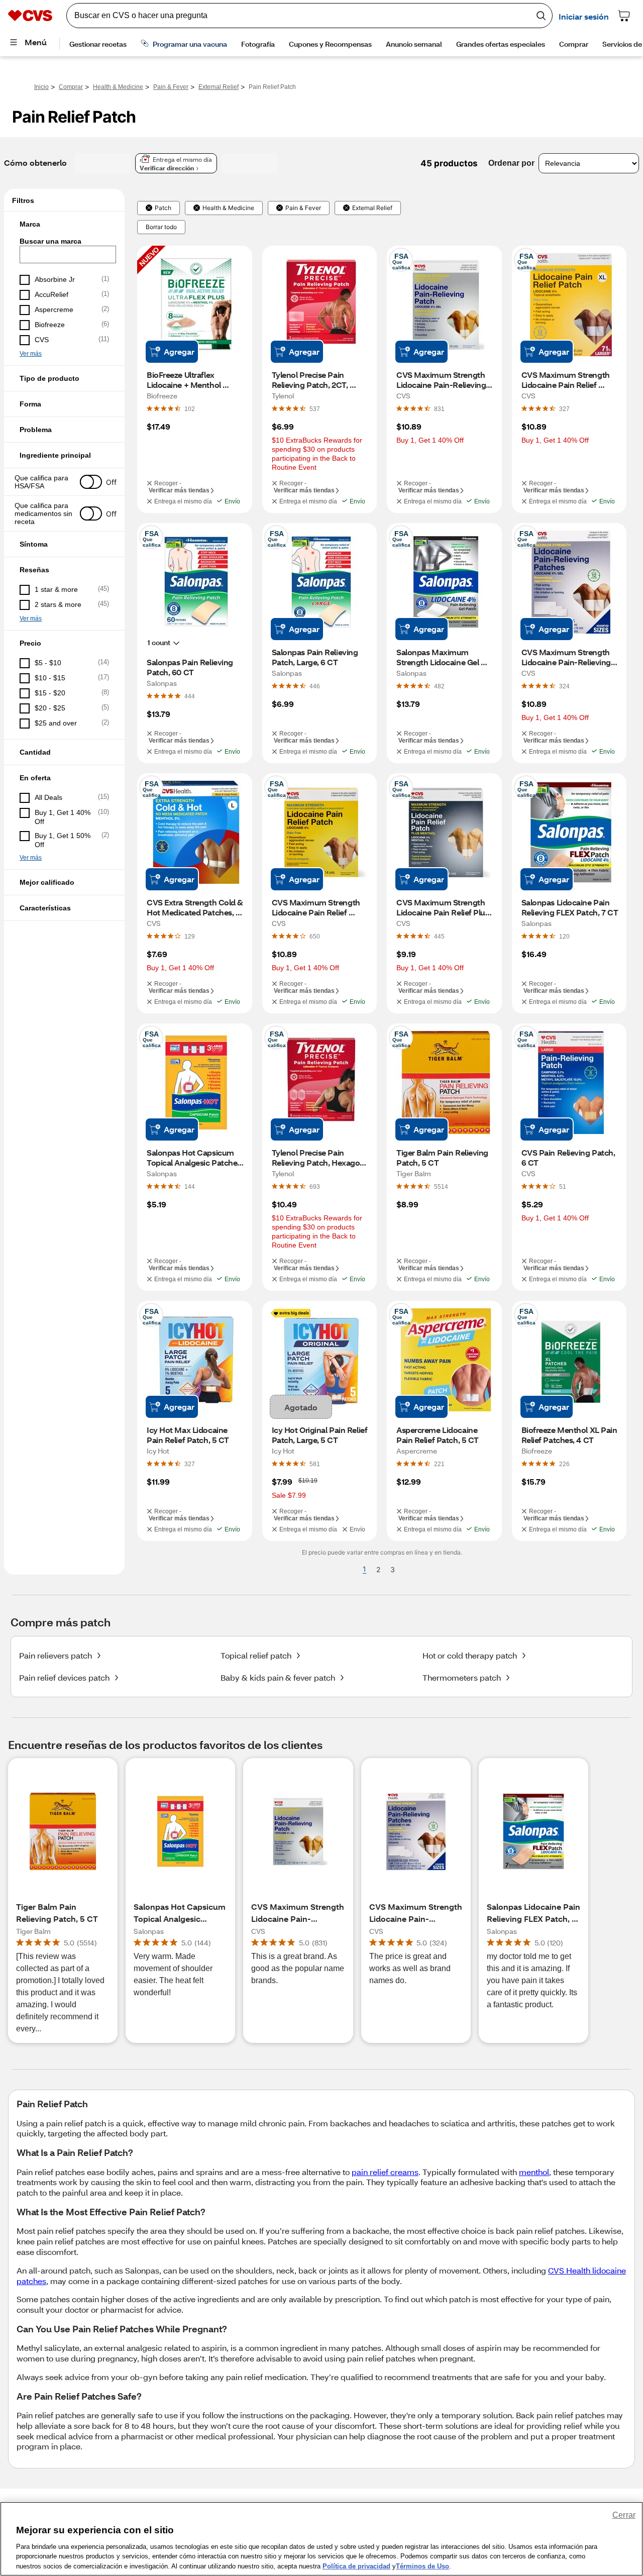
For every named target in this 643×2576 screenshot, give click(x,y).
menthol (534, 2172)
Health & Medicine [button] (228, 208)
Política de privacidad (356, 2566)
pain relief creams (385, 2172)
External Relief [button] (372, 208)
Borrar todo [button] (161, 227)
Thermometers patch (462, 1677)
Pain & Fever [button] (303, 208)
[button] (64, 224)
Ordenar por (511, 163)
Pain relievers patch (56, 1655)
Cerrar (624, 2515)
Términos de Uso (422, 2566)
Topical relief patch (256, 1655)
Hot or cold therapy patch (470, 1655)
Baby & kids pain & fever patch (278, 1677)
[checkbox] (64, 280)
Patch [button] (163, 208)
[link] (190, 408)
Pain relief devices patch (64, 1677)
